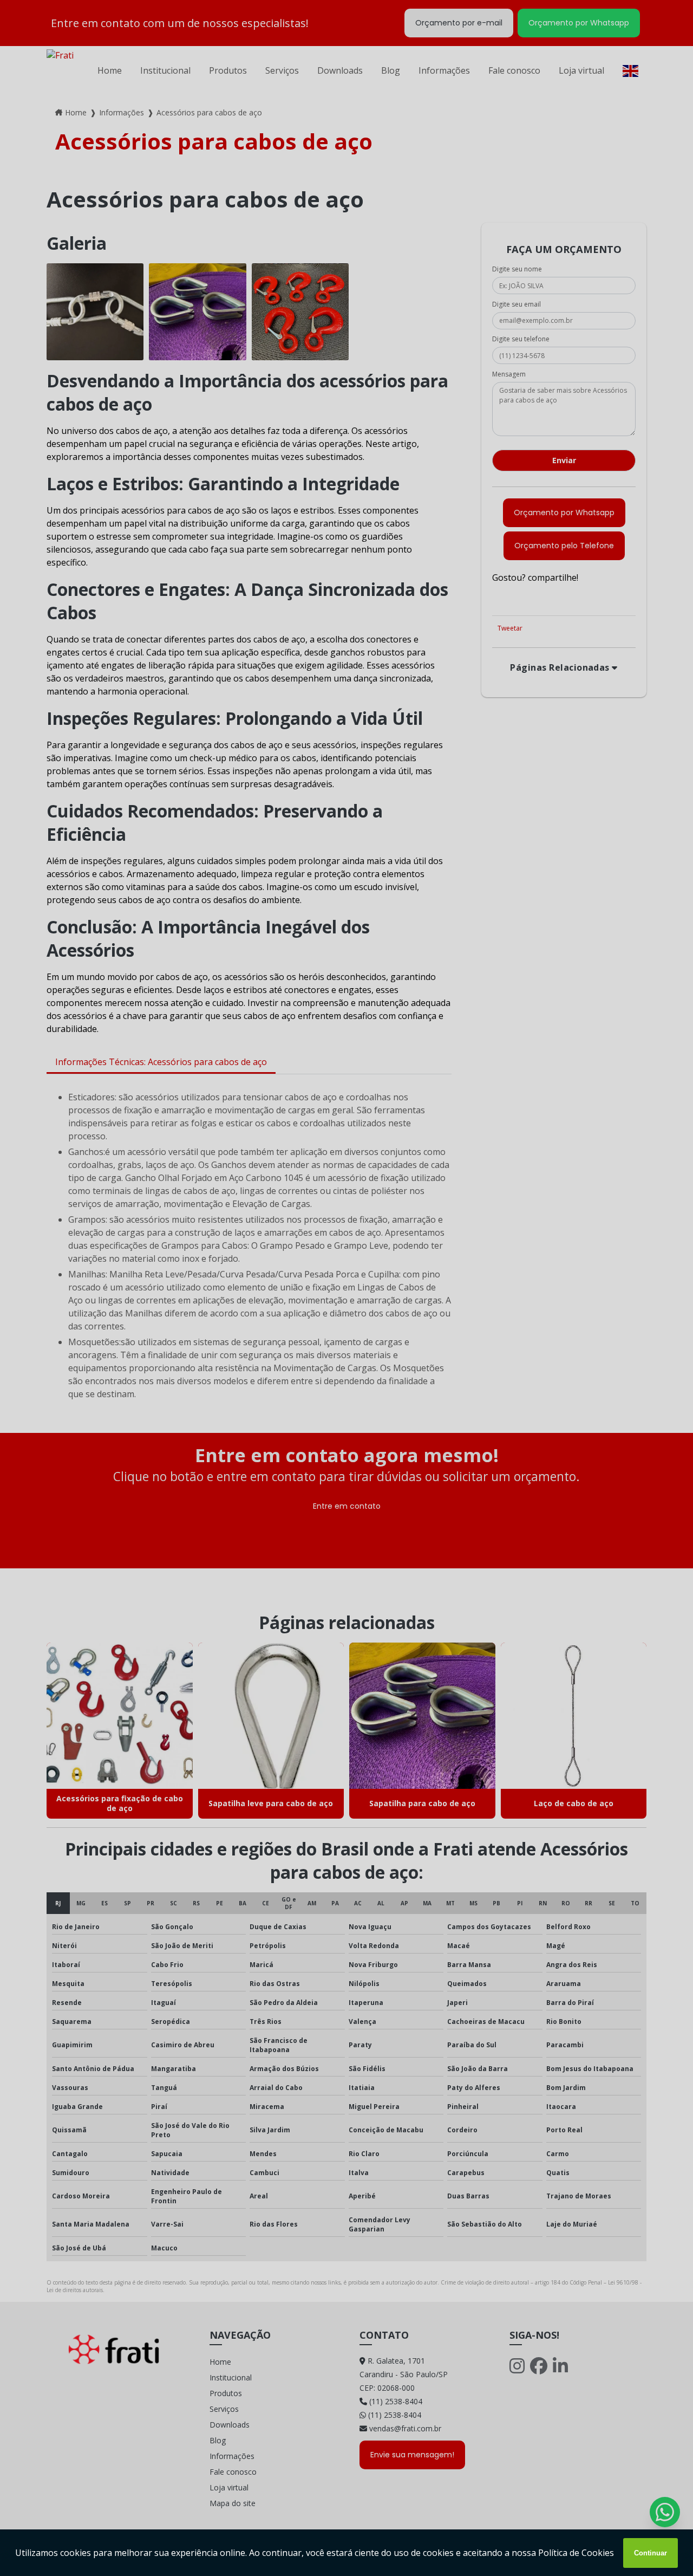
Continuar (650, 2553)
